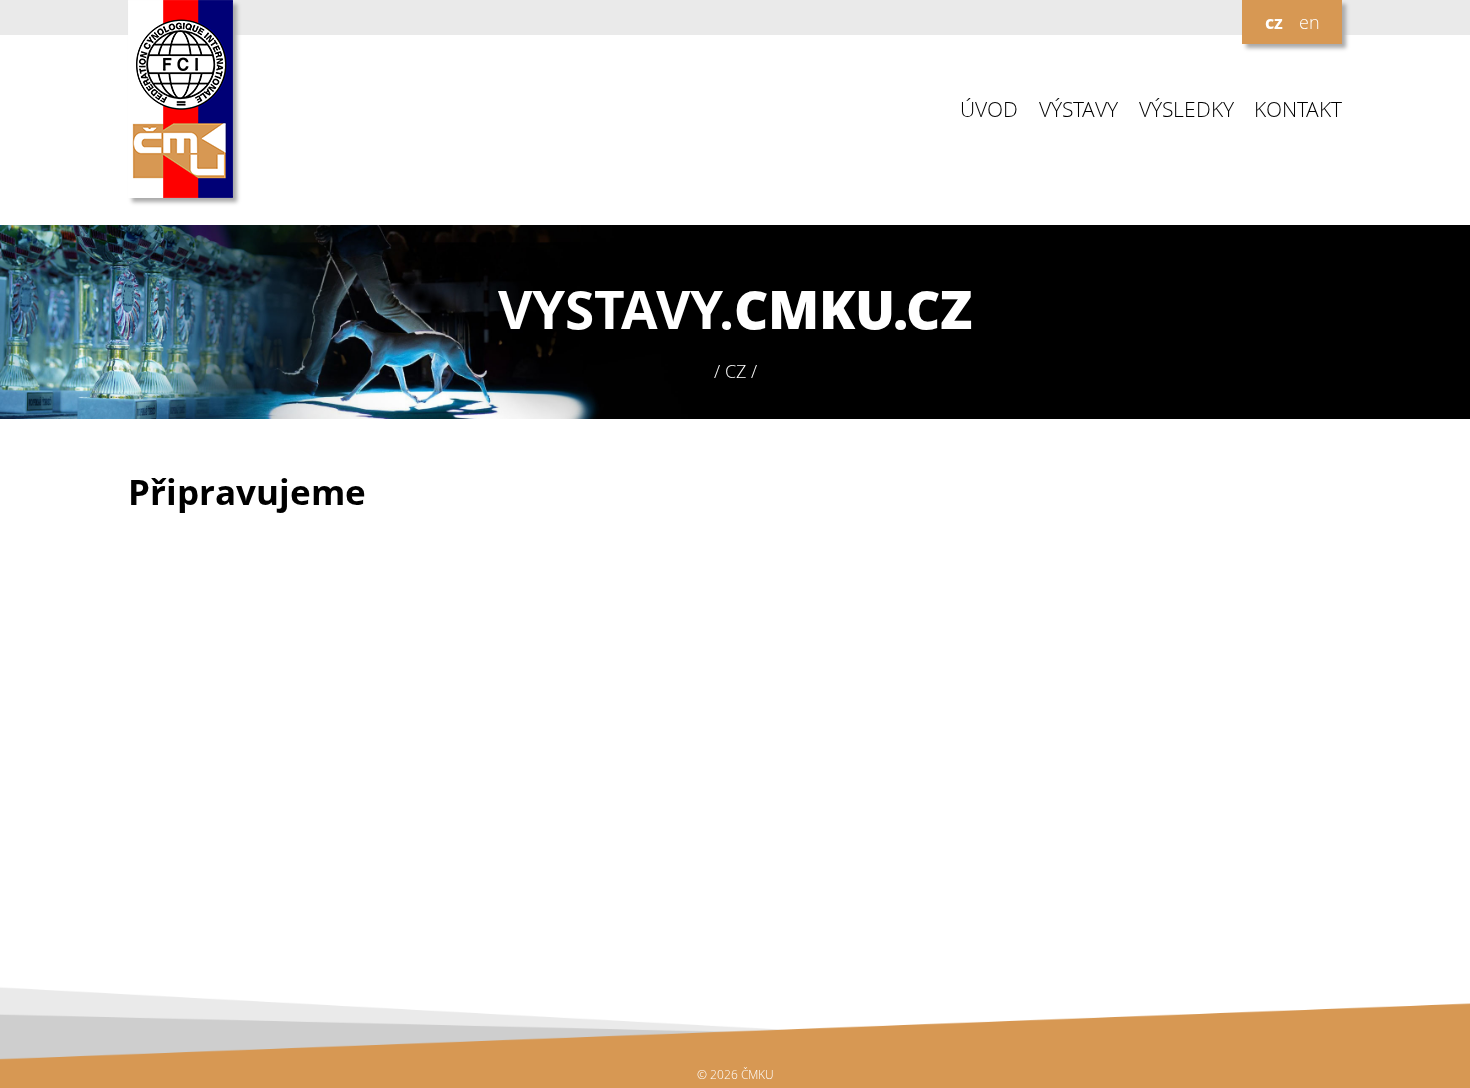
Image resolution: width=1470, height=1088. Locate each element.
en (1309, 22)
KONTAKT (1298, 109)
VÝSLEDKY (1186, 109)
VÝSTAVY (1078, 109)
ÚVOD (989, 109)
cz (1274, 22)
